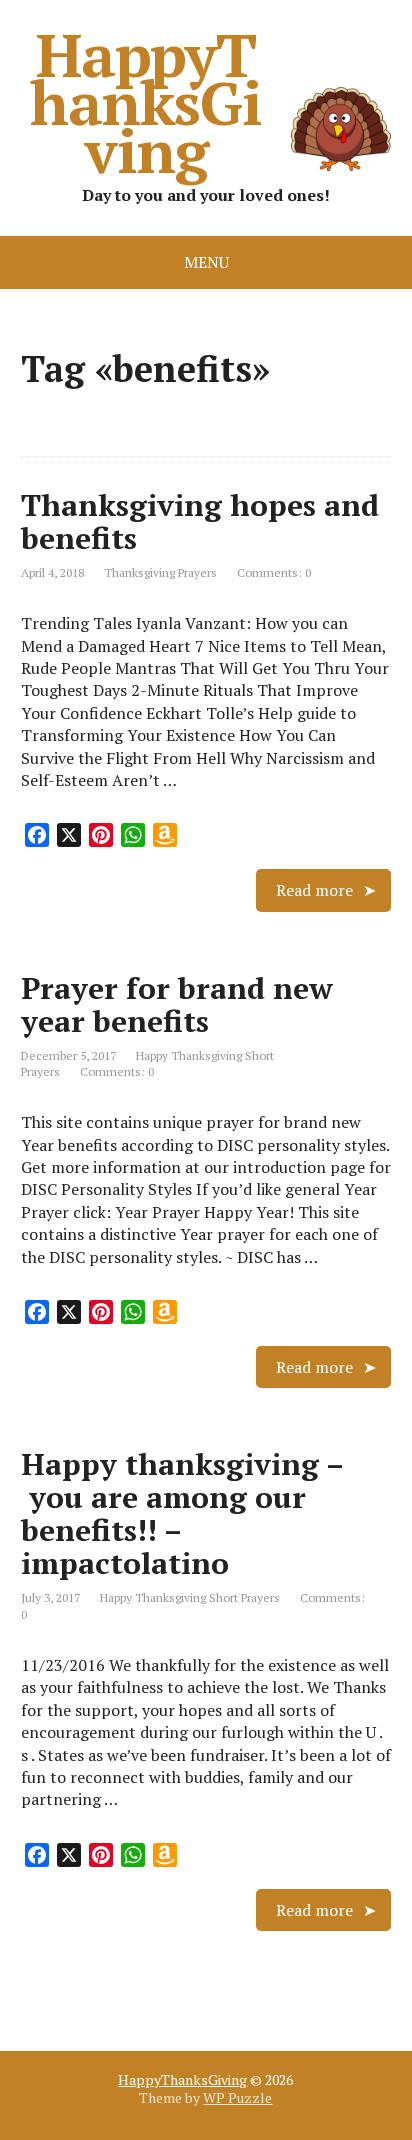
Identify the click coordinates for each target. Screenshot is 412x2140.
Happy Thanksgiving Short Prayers (190, 1597)
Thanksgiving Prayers (160, 572)
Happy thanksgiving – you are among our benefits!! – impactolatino (182, 1513)
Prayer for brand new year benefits (177, 1004)
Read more (314, 890)
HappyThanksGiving (145, 102)
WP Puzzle (237, 2097)
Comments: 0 (274, 572)
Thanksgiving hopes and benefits (200, 521)
